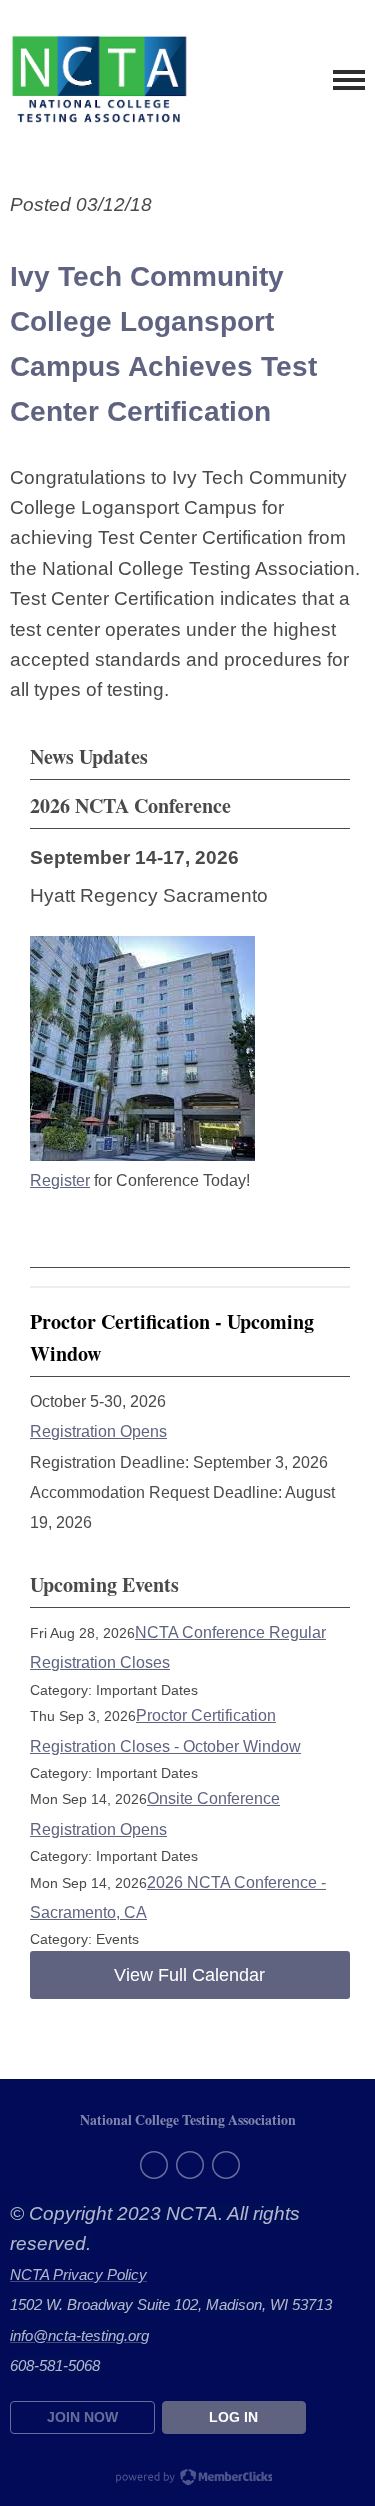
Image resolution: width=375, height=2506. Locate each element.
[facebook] (154, 2165)
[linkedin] (226, 2165)
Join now (82, 2417)
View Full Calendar (189, 1975)
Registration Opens (98, 1431)
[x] (190, 2165)
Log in (233, 2417)
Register (60, 1180)
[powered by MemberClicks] (188, 2479)
